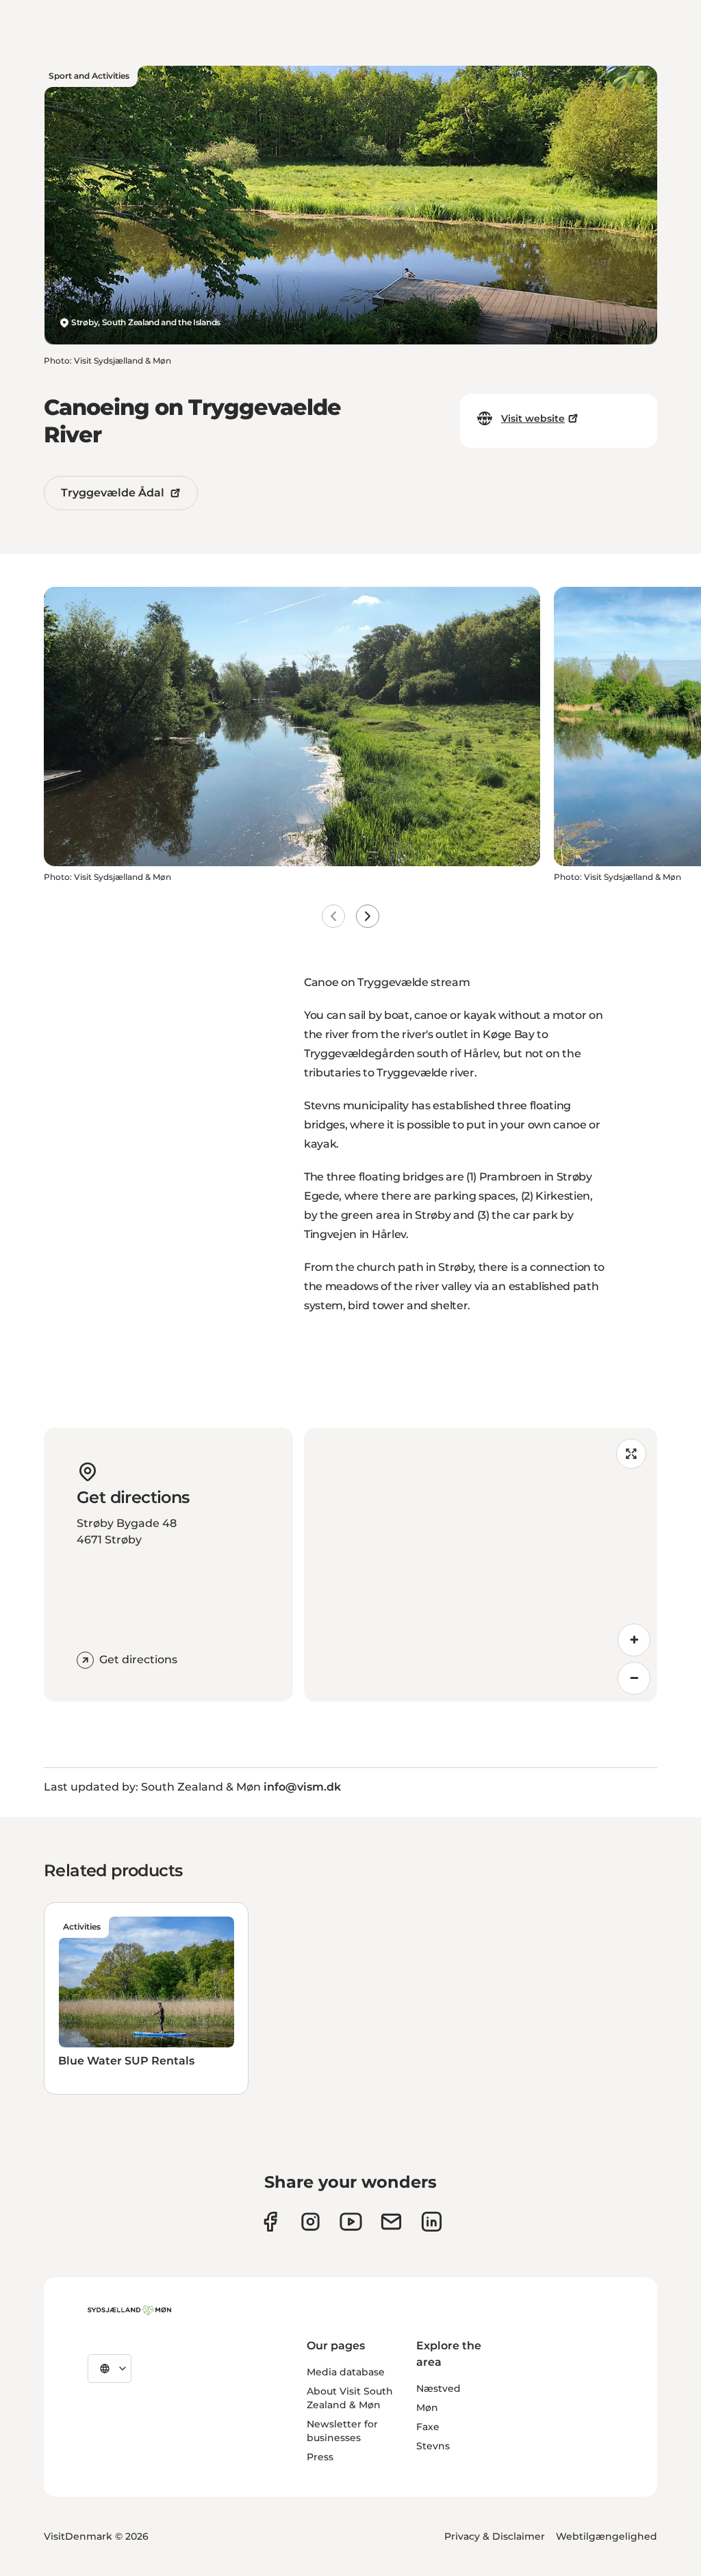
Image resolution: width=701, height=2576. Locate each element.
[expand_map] (631, 1454)
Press (320, 2457)
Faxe (428, 2427)
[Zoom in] (634, 1640)
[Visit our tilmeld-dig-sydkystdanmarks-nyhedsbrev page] (391, 2222)
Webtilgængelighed (607, 2536)
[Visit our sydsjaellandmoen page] (270, 2222)
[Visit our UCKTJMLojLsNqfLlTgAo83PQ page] (351, 2222)
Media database (346, 2372)
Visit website (533, 418)
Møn (427, 2408)
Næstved (438, 2388)
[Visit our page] (310, 2222)
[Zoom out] (634, 1678)
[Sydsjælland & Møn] (129, 2310)
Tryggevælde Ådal (113, 493)
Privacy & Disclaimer (495, 2536)
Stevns (433, 2446)
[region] (481, 1565)
